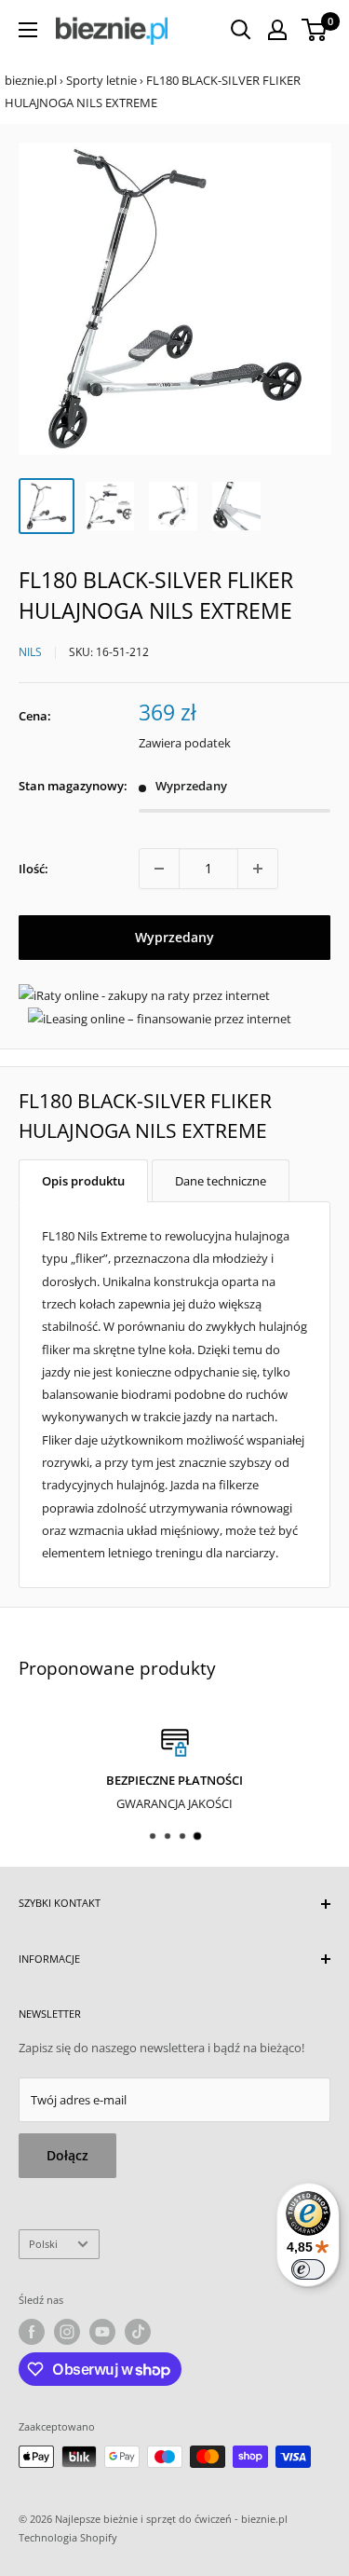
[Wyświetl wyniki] (241, 30)
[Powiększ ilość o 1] (258, 869)
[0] (315, 30)
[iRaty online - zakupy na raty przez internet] (144, 995)
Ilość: (34, 869)
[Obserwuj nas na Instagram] (67, 2332)
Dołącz (67, 2155)
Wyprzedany (174, 937)
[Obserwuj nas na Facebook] (32, 2332)
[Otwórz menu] (28, 30)
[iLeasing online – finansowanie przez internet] (160, 1019)
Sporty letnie (101, 80)
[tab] (83, 1181)
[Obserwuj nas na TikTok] (138, 2332)
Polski (43, 2244)
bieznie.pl (31, 80)
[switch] (308, 2269)
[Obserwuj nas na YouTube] (102, 2332)
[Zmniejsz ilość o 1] (159, 869)
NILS (30, 652)
